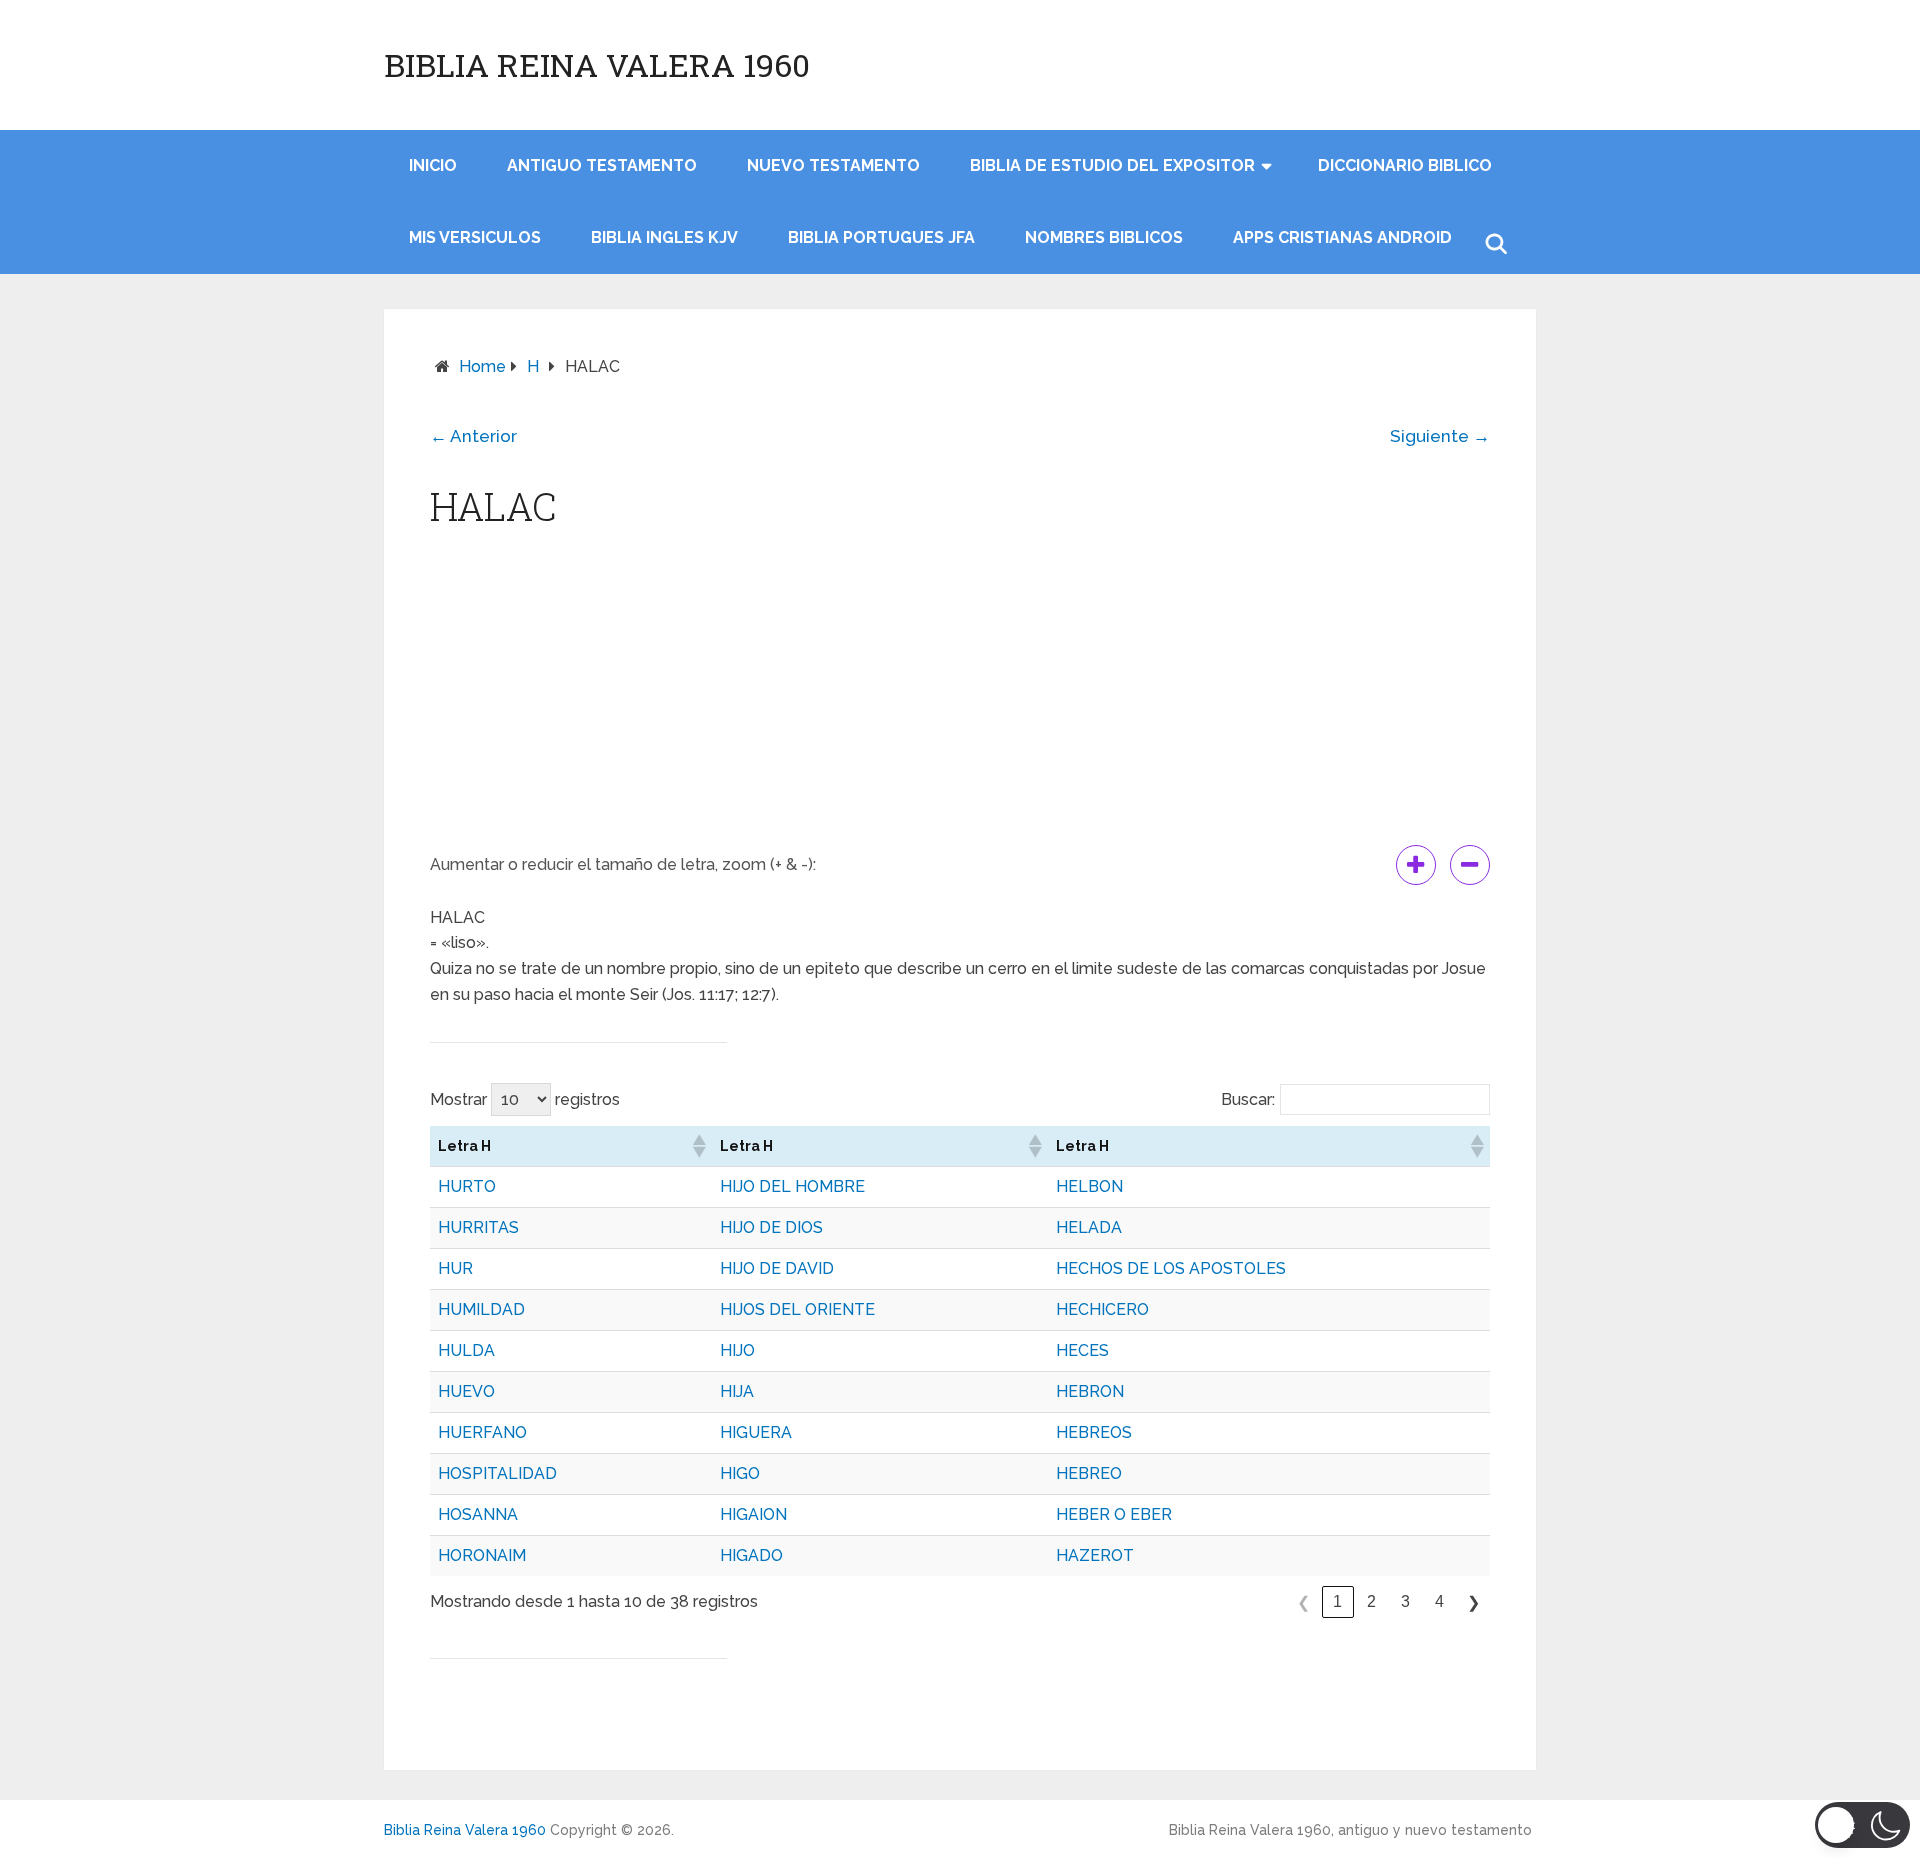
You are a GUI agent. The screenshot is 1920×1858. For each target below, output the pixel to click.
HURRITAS (478, 1227)
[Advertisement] (960, 695)
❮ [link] (1303, 1602)
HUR (455, 1268)
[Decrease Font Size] (1470, 865)
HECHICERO (1102, 1309)
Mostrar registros (525, 1099)
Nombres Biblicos (1104, 237)
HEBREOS (1094, 1432)
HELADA (1089, 1227)
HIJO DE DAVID (777, 1268)
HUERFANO (482, 1432)
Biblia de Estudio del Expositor (1112, 165)
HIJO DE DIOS (771, 1227)
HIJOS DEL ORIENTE (797, 1309)
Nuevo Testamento (833, 165)
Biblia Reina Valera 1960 (597, 65)
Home (482, 366)
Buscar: (1248, 1099)
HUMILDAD (481, 1309)
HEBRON (1090, 1391)
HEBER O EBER (1114, 1514)
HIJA (737, 1391)
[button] (698, 1146)
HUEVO (466, 1391)
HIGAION (753, 1514)
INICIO (433, 165)
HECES (1082, 1350)
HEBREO (1089, 1473)
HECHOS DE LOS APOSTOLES (1171, 1268)
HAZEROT (1095, 1555)
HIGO (740, 1473)
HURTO (467, 1186)
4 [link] (1439, 1601)
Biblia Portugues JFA (881, 237)
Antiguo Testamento (602, 165)
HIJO (737, 1350)
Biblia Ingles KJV (664, 237)
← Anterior (473, 436)
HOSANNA (478, 1514)
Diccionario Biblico (1405, 165)
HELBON (1089, 1186)
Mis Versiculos (475, 237)
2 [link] (1371, 1601)
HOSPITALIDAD (497, 1473)
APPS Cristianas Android (1342, 237)
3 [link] (1405, 1601)
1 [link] (1337, 1601)
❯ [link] (1473, 1602)
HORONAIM (482, 1555)
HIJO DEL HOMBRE (792, 1186)
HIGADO (751, 1555)
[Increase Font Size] (1416, 865)
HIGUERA (756, 1432)
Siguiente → (1440, 436)
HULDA (466, 1350)
